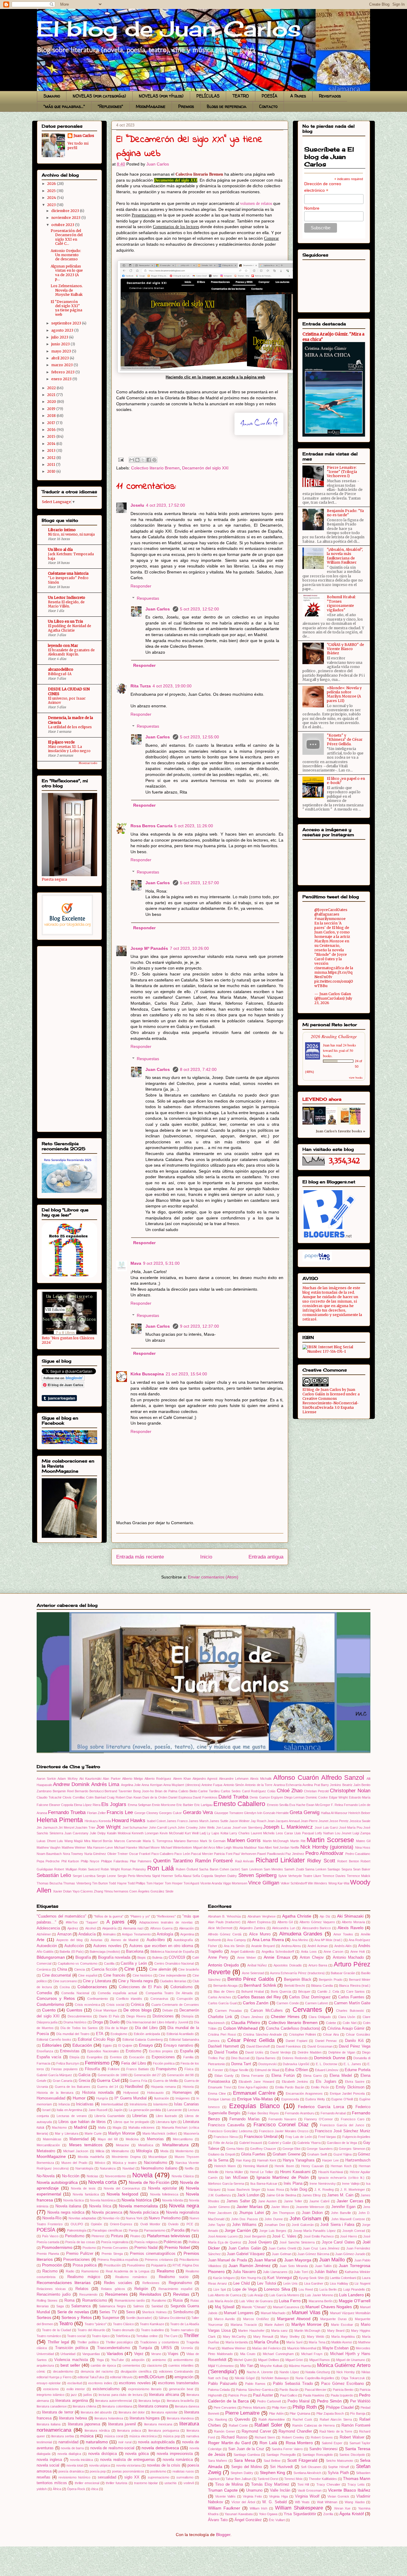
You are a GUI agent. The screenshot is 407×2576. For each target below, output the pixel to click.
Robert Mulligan (66, 1869)
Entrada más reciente (140, 1557)
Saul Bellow (272, 2461)
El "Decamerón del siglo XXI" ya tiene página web (66, 308)
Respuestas (148, 598)
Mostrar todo (88, 763)
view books (356, 1077)
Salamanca (81, 2306)
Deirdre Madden (310, 2052)
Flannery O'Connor (319, 2119)
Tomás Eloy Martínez (270, 2484)
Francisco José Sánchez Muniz (343, 2131)
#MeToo (72, 1922)
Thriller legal (58, 2342)
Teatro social (76, 2336)
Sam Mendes (273, 1869)
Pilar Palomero (141, 1861)
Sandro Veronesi (324, 2449)
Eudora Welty (315, 2099)
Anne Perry (218, 1957)
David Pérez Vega (355, 2046)
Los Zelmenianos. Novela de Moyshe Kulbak (67, 290)
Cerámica (44, 1969)
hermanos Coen (125, 1891)
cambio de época (103, 2365)
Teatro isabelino (152, 2330)
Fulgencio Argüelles (356, 2137)
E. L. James (352, 2064)
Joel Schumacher (135, 1827)
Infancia (64, 2104)
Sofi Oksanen (311, 2467)
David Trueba (233, 1797)
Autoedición (47, 1946)
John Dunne (274, 2219)
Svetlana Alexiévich (307, 2473)
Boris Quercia (281, 1991)
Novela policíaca (144, 2212)
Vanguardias (91, 2354)
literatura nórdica (97, 2430)
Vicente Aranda (211, 1883)
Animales (109, 1934)
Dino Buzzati (240, 2058)
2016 (52, 430)
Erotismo (133, 2051)
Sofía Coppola (203, 1876)
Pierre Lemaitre (242, 2413)
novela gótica (137, 2454)
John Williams (244, 2225)
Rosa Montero (299, 2443)
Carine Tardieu (209, 1791)
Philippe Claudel (340, 2408)
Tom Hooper (174, 1883)
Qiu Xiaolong (218, 2419)
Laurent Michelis (263, 1833)
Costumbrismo (50, 2004)
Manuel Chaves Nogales (329, 2307)
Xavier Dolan (62, 1891)
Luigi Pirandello (354, 2289)
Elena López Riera (87, 1805)
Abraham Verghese (262, 1916)
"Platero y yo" (140, 1916)
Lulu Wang (65, 1841)
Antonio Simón (234, 1785)
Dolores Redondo (295, 2058)
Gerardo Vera (198, 1812)
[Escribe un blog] (137, 460)
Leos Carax (285, 1833)
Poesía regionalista (115, 2242)
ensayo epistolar (49, 2383)
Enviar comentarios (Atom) (213, 1577)
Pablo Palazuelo (222, 2384)
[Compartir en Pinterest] (154, 460)
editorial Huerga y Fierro (54, 2377)
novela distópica (102, 2454)
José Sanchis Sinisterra (297, 2242)
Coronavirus (159, 1999)
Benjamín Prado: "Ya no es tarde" (345, 513)
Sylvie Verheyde (290, 1876)
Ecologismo (119, 2034)
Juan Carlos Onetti (282, 2248)
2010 (52, 471)
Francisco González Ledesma (230, 2131)
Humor (79, 2098)
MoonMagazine (151, 106)
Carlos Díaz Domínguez (310, 1997)
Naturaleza (108, 2168)
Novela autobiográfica (57, 2182)
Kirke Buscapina (147, 1374)
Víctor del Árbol (243, 2502)
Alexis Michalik (261, 1779)
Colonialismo (181, 1987)
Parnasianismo (155, 2230)
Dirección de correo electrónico (323, 187)
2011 (52, 464)
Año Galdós (45, 1952)
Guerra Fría (138, 2081)
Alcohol (90, 1928)
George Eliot (291, 2149)
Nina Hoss (363, 1847)
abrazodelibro (61, 669)
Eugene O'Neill (342, 2099)
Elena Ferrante (253, 2076)
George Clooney (146, 1813)
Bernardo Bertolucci (89, 1791)
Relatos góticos (113, 2289)
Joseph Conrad (354, 2231)
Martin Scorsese (330, 1840)
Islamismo (160, 2104)
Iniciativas (85, 2104)
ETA (100, 2034)
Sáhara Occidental (172, 2318)
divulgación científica (136, 2371)
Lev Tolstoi (267, 2283)
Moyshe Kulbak (271, 2366)
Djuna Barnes (266, 2058)
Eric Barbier (185, 1805)
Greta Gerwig (305, 1812)
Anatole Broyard (263, 1946)
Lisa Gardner (314, 2283)
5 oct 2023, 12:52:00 (199, 609)
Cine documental (57, 1975)
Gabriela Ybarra (309, 2143)
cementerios (131, 2365)
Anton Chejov (312, 1957)
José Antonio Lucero (223, 2236)
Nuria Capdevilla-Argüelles (315, 2378)
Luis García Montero (284, 2295)
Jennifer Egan (344, 2207)
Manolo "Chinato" (254, 2307)
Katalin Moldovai (119, 1833)
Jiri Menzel (66, 1827)
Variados (115, 2354)
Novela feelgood (122, 2194)
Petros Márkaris (254, 2408)
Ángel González (248, 2520)
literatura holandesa (109, 2418)
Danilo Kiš (354, 2041)
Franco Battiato (138, 2069)
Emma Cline (217, 2093)
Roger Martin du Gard (229, 2443)
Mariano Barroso (186, 1841)
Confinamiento (98, 1999)
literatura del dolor (132, 2412)
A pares (115, 1922)
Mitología (144, 2151)
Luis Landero (351, 2295)
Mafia (102, 2127)
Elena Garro (313, 2076)
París (195, 2230)
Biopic (142, 1957)
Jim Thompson (283, 2213)
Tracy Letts (356, 2484)
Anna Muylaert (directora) (182, 1785)
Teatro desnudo (123, 2330)
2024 (52, 198)
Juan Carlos (158, 609)
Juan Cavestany (76, 1833)
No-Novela (46, 2176)
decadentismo (63, 2371)
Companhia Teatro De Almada (169, 1993)
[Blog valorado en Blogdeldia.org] (67, 915)
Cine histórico (143, 1975)
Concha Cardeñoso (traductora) (293, 2028)
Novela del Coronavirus (122, 2188)
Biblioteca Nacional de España (172, 1952)
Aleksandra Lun (284, 1928)
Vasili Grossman (310, 2490)
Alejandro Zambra (252, 1928)
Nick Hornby (346, 2372)
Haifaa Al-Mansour (334, 1813)
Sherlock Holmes (154, 2312)
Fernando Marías (244, 2119)
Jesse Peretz (339, 1821)
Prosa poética (85, 2265)
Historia (188, 2087)
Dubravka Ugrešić (296, 2064)
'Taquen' (92, 1922)
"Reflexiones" (110, 106)
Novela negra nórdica (66, 2212)
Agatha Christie (297, 1916)
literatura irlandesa (180, 2418)
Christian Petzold (316, 1791)
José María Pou (351, 1827)
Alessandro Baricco (317, 1928)
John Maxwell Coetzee (348, 2219)
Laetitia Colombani (343, 2278)
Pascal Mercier (202, 1854)
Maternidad (79, 2139)
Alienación (186, 1928)
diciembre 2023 (66, 211)
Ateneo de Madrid (125, 1940)
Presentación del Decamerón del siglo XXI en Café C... (67, 237)
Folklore (114, 2069)
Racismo (50, 2271)
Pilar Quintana (300, 2413)
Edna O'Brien (296, 2070)
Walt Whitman (327, 2502)
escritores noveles (135, 2383)
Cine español (88, 1975)
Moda (164, 2151)
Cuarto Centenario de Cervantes (175, 2005)
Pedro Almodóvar (324, 1853)
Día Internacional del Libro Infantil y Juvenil (157, 2022)
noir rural (125, 2442)
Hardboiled (134, 2087)
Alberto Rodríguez (158, 1779)
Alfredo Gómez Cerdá (225, 1934)
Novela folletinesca (164, 2194)
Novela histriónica (103, 2200)
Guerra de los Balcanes (73, 2087)
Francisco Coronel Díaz (281, 2125)
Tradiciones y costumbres (160, 2342)
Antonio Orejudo (223, 1965)
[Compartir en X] (143, 460)
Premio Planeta (48, 2254)
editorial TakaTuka (91, 2377)
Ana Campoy (236, 1940)
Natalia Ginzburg (318, 2372)
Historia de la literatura (55, 2093)
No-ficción (71, 2176)
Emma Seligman (139, 1805)
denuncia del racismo (97, 2371)
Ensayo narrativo (178, 2045)
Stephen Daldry (226, 1876)
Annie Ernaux (277, 1957)
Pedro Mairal (299, 2401)
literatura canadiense (52, 2406)
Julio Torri (301, 2272)
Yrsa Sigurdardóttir (300, 2514)
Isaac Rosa (275, 2190)
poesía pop (98, 2471)
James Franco (177, 1821)
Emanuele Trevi (220, 2087)
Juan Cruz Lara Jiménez (321, 2248)
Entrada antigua (266, 1557)
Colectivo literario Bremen (155, 468)
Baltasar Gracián (343, 1973)
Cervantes (307, 2010)
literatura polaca (129, 2430)
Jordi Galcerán (303, 2225)
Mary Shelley (290, 2337)
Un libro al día (60, 549)
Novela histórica (137, 2200)
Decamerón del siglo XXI (205, 468)
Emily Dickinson (350, 2087)
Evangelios (95, 2057)
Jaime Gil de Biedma (281, 2195)
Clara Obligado (320, 2017)
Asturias (97, 1940)
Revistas (181, 2294)
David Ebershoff (258, 2046)
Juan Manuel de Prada (227, 2260)
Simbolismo (183, 2312)
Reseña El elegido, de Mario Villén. (66, 604)
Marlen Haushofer (251, 2331)
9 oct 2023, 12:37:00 (199, 1326)
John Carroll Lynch (163, 1827)
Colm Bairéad (96, 1797)
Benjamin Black (298, 1980)
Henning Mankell (255, 2166)
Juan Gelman (281, 2254)
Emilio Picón (320, 2087)
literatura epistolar (164, 2412)
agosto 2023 (63, 330)
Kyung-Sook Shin (311, 2278)
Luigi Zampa (361, 1833)
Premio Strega (112, 2254)
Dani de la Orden (155, 1797)
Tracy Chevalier (328, 2484)
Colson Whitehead (241, 2028)
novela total (75, 2465)
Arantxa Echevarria (288, 1785)
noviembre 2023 (66, 218)
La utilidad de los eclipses (70, 727)
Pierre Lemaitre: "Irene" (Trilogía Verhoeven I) (342, 472)
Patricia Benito (343, 2390)
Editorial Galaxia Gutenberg (143, 2040)
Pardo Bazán (289, 2390)
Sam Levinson (252, 1869)
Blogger (223, 2535)
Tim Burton (100, 1883)
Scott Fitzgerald (302, 2460)
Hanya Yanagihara (299, 2160)
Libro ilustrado (166, 2116)
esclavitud (75, 2383)
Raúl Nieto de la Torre (336, 2431)
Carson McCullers (267, 2011)
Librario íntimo (62, 530)
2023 (52, 205)
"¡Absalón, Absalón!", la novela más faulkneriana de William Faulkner (345, 556)
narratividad (68, 2442)
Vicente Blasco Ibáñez (349, 2490)
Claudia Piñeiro (246, 2023)
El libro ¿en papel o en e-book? (346, 781)
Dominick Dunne (330, 2058)
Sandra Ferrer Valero (287, 2449)
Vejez (139, 2354)
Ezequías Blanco (254, 2106)
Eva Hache (297, 1805)
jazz (74, 2395)
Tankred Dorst (268, 2479)
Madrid (80, 2127)
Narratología (84, 2168)
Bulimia (157, 1957)
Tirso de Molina (229, 2484)
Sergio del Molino (247, 2467)
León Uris (291, 2283)
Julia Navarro (244, 2272)
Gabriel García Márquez (54, 2075)
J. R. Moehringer (353, 2190)
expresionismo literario (145, 2389)
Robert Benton (348, 1861)
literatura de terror (58, 2412)
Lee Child (241, 2283)
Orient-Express (121, 2224)
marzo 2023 (62, 365)
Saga (60, 2306)
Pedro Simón (329, 2401)
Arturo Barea (318, 1965)
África (57, 2489)
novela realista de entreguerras (128, 2460)
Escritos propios (161, 2051)
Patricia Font (223, 1854)
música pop (171, 2436)
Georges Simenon (352, 2149)
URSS (167, 2348)
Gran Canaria (63, 2081)
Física (189, 2069)
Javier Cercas (350, 2201)
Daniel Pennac (326, 2041)
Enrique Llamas (219, 2099)
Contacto (268, 106)
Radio (70, 2271)
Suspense (111, 2318)
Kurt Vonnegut (279, 2278)
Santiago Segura (340, 1869)
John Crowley (188, 1827)
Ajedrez (73, 1928)
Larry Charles (240, 1833)
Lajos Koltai (220, 1833)
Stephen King (273, 2473)
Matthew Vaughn (49, 1847)
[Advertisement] (69, 1038)
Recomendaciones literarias (64, 2283)
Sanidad (157, 2306)
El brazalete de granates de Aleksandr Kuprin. (71, 652)
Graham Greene (286, 2154)
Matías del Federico (267, 2348)
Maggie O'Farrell (355, 2301)
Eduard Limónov (327, 2070)
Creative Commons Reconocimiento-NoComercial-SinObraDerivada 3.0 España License (331, 1405)
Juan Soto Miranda (294, 2266)
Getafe (42, 2081)
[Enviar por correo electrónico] (132, 460)
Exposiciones (163, 2057)
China (62, 1969)
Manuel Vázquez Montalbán (350, 2313)
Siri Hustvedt (281, 2467)
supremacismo (159, 2477)
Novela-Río (52, 2218)
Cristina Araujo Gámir (346, 2028)
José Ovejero (260, 2242)
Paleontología (77, 2230)
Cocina (65, 1987)
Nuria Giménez (95, 1854)
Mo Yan (247, 2366)
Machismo (59, 2127)
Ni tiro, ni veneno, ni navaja (71, 534)
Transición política (72, 2348)
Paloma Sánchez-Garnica (255, 2390)
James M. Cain (340, 2195)
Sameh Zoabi (294, 1869)
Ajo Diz (325, 1916)
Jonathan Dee (275, 2225)
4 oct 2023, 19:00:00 (172, 686)
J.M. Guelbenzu (219, 2195)
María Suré (294, 2342)
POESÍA (269, 96)
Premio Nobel (177, 2247)
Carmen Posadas (229, 2011)
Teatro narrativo (182, 2330)
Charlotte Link (220, 2017)
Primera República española (118, 2260)
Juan (326, 1045)
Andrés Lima (105, 1784)
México (100, 2163)
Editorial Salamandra (184, 2040)
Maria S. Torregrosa (158, 1841)
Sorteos (44, 2317)
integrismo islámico (51, 2395)
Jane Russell (98, 2110)
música (87, 2436)
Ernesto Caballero (239, 1804)
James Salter (238, 2201)
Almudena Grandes (301, 1934)
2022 (52, 388)
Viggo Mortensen (235, 1883)
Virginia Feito (252, 2496)
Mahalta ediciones (142, 2127)
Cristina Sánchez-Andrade (262, 2034)
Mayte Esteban (335, 2348)
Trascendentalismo (114, 2348)
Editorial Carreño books (54, 2040)
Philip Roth (305, 2407)
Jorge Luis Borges (273, 2231)
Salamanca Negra (112, 2306)
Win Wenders (317, 1883)
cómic (41, 2371)
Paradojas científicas (107, 2230)
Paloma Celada (219, 2390)
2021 (52, 395)
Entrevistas (70, 2051)
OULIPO (77, 2224)
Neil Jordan (281, 1847)
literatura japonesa (84, 2424)
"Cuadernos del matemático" (62, 1916)
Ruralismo (159, 2300)
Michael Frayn (312, 2354)
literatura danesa (187, 2406)
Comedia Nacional (75, 1993)
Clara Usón (347, 2017)
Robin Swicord (89, 1869)
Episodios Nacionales (103, 2051)
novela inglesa (49, 2460)
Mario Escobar (342, 2325)
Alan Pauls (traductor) (224, 1922)
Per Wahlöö (360, 2401)
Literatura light (166, 2122)
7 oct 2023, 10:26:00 (189, 948)
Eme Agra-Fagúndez (253, 2087)
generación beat (181, 2389)
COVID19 (177, 1957)
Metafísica (146, 2145)
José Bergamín (255, 2236)
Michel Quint (243, 2360)
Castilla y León (134, 1963)
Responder (141, 586)
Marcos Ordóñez (256, 2319)
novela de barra (72, 2448)
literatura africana (164, 2395)
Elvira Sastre (355, 2082)
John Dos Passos (245, 2219)
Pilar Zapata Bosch (330, 2413)
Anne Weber (247, 1957)
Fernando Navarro (282, 2119)
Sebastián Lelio (54, 1875)
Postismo (89, 2248)
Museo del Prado (74, 2163)
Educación (82, 2045)
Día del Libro (146, 2028)
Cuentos (74, 2010)
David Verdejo (281, 2052)
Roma (69, 2300)
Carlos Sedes (231, 1791)
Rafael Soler (268, 2425)
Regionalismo (180, 2283)
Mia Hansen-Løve (100, 1847)
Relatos (82, 2289)
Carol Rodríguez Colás (259, 1791)
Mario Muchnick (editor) (160, 2133)
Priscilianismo (189, 2260)
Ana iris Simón (234, 1946)
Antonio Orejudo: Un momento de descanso (66, 255)
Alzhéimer (44, 1934)
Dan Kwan (134, 1797)
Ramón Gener (224, 2431)
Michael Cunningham (278, 2354)
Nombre (312, 208)
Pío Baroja (358, 2413)
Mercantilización (48, 2145)
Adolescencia (48, 1928)
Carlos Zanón (256, 2003)
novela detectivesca (160, 2448)
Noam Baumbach (49, 1854)
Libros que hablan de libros (82, 2122)
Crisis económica (87, 2005)
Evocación (137, 2057)
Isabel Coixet (156, 1821)
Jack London (248, 2195)
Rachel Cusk (302, 2419)
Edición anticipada (147, 2034)
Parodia (178, 2230)
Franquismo (166, 2069)
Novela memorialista (138, 2206)
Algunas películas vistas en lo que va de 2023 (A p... (67, 273)
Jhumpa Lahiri (251, 2213)
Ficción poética (164, 2063)
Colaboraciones (92, 1987)
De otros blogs (137, 2010)
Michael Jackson (76, 2151)
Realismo (166, 2271)
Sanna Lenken (316, 1869)
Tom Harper (155, 1883)
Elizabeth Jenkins (295, 2082)
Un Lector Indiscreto (67, 597)
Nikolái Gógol (245, 2378)
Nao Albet (265, 1847)
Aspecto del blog (69, 1940)
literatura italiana (49, 2424)
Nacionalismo (156, 2163)
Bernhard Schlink (260, 1985)
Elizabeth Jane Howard (256, 2082)
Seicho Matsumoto (340, 2461)
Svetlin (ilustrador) (139, 2318)
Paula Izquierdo (342, 2395)
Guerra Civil (108, 2080)
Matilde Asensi (342, 2342)
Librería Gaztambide (110, 2116)
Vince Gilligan (264, 1883)
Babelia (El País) (72, 1952)
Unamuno (254, 2490)
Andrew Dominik (71, 1784)
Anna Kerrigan (152, 1785)
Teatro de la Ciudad (56, 2330)
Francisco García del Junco (342, 2125)
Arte (41, 1940)
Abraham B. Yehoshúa (224, 1916)
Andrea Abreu (291, 1946)
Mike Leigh (224, 1847)
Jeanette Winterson (310, 2207)
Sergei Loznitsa (84, 1876)
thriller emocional (87, 2483)
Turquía (145, 2348)
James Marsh (199, 1821)
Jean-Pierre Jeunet (314, 1821)
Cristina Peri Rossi (222, 2034)
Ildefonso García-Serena (226, 2184)
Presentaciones (77, 2260)
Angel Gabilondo (243, 1952)
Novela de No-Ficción (149, 2182)
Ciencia (80, 1969)
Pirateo (135, 2236)
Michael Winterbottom (176, 1847)
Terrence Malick (359, 1876)
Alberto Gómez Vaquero (317, 1922)
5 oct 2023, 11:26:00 (194, 826)
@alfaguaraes (327, 914)
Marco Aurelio (225, 2319)
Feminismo (97, 2063)
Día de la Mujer (116, 2028)
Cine (129, 1969)
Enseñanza (45, 2051)
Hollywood (131, 2093)
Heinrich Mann (225, 2166)
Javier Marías (250, 2207)
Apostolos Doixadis (288, 1965)
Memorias (155, 2139)
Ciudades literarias (173, 1981)
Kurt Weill (192, 1833)
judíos (88, 2395)
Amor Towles (343, 1934)
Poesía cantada (48, 2242)
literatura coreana (153, 2406)
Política (194, 2242)
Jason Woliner (239, 1821)
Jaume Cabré (319, 2201)
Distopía (187, 2016)
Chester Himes (285, 2017)
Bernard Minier (360, 1980)
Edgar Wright (338, 1797)
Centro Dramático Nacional (174, 1963)
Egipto (107, 2045)
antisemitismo (183, 2360)
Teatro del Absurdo (91, 2330)
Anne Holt (358, 1952)
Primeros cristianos (159, 2260)
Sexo (131, 2312)
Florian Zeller (96, 1813)
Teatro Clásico (123, 2324)
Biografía (83, 1957)
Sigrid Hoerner (163, 1876)
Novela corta (102, 2182)
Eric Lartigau (203, 1805)
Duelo (115, 2022)
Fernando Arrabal (333, 2113)
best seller (70, 2365)
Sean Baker (362, 1869)
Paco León (182, 1854)
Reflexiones (151, 2283)
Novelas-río (111, 2218)
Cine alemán (160, 1969)
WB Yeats (302, 2502)
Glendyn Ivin (253, 1813)
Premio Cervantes (115, 2248)
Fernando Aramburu (300, 2113)
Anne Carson (333, 1952)
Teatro (66, 2324)
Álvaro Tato (218, 2520)
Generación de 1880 (113, 2075)
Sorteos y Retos (76, 2317)
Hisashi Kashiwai (331, 2172)
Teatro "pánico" (96, 2324)
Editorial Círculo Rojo (96, 2040)
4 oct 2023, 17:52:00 (166, 505)
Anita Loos (309, 1952)
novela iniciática (82, 2460)
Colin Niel (349, 2023)
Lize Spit (220, 2289)
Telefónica (123, 2336)
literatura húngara (145, 2418)
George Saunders (320, 2149)
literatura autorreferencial (114, 2401)
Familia (188, 2057)
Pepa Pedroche (48, 1861)
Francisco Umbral (261, 2136)
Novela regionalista (182, 2212)
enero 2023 (62, 379)
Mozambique (158, 2157)
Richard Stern (265, 2437)
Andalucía (87, 1934)
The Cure (171, 2336)
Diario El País (109, 2016)
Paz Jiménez (295, 1854)
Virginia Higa (278, 2496)
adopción (138, 2360)
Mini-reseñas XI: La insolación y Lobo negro (69, 749)
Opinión (96, 2224)
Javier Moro (280, 2207)
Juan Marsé (265, 2260)
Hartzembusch (358, 2160)
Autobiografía (183, 1940)
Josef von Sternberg (247, 1827)
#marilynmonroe (330, 919)
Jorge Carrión (238, 2230)
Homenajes (182, 2093)
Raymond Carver (256, 2431)
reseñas (44, 2477)
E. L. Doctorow (327, 2064)
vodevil (189, 2483)
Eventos (116, 2057)
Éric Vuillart (277, 2520)
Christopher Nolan (350, 1791)
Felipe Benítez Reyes (263, 2113)
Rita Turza (141, 686)
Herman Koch (341, 2166)
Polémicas (173, 2242)
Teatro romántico (49, 2336)
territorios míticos (52, 2483)
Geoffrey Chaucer (263, 2149)
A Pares (298, 96)
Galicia (84, 2075)
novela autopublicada (156, 2442)
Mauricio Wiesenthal (302, 2348)
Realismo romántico (131, 2277)
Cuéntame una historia (68, 573)
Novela (142, 2175)
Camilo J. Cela (328, 1991)
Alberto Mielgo (133, 1779)
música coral (114, 2436)
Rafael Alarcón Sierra (336, 2419)
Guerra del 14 (108, 2087)
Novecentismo (115, 2176)
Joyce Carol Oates (338, 2242)
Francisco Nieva (226, 2137)
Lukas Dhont (46, 1841)
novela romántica (178, 2460)
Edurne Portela (358, 2070)
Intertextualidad (112, 2104)
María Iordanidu (237, 2342)
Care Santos (356, 1991)
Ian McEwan (236, 2178)
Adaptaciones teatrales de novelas (166, 1922)
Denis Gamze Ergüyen (266, 1797)
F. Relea (337, 1805)
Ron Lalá (160, 1868)
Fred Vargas (327, 2137)
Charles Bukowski (350, 2011)
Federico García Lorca (321, 2107)
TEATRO (241, 96)
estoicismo (51, 2389)
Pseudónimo (136, 2265)
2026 (52, 184)
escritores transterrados (178, 2383)
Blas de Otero (224, 1991)
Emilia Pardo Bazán (290, 2087)
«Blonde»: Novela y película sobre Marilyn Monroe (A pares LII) (344, 694)
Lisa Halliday (339, 2283)
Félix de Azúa (223, 2143)
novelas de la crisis (164, 2465)
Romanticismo (95, 2300)
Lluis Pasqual (304, 1833)
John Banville (341, 2213)
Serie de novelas (73, 2312)
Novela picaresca (107, 2212)
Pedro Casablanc (358, 1854)
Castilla (109, 1963)
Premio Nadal (146, 2248)
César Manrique (105, 2010)
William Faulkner (224, 2508)
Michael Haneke (126, 1847)
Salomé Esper (332, 2443)
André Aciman (318, 1946)
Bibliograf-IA (60, 674)
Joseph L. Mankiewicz (288, 1827)
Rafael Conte (238, 2425)
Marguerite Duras (334, 2319)
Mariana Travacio (244, 2325)
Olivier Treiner (118, 1854)
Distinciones (163, 2016)
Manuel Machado (273, 2313)
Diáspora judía (47, 2022)
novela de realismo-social (112, 2448)
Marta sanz (279, 2331)
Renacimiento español (175, 2289)
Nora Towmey (73, 1854)
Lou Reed (306, 2289)
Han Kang (243, 2160)
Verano (156, 2354)
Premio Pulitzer (80, 2254)
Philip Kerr (279, 2408)
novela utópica (100, 2465)
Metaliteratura (175, 2145)
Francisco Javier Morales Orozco (284, 2131)
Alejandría (109, 1928)
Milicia (100, 2151)
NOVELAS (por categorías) (99, 96)
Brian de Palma (166, 1791)
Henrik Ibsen (284, 2166)
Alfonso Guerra (161, 1928)
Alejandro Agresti (205, 1779)
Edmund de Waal (267, 2070)
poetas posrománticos (128, 2471)
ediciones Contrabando (176, 2371)
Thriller (191, 2335)
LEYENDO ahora (322, 1099)
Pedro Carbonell (269, 2401)
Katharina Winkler (358, 2272)
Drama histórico (75, 2022)
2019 (52, 409)
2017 (52, 423)
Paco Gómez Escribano (342, 2384)
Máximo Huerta (300, 2366)
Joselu (137, 505)
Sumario (52, 96)
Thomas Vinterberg (77, 1883)
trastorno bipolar (146, 2483)
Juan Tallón (323, 2266)
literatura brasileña (180, 2401)
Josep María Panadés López (314, 2231)
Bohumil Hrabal (253, 1991)
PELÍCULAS (208, 96)
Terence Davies (334, 1876)
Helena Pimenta (60, 1820)
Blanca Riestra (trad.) (355, 1986)
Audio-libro (156, 1940)
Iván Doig (299, 2190)
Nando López (289, 2372)
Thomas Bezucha (49, 1883)
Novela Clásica (183, 2176)
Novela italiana (68, 2206)
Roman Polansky (133, 1869)
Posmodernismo (57, 2247)
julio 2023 (60, 337)
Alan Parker (112, 1779)
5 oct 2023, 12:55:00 (199, 737)
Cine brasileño (189, 1969)
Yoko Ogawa (268, 2514)
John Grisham (305, 2219)
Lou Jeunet (343, 1833)
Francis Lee (120, 1812)
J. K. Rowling (324, 2190)
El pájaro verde (61, 742)
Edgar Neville (239, 2070)
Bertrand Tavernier (118, 1791)
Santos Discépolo (352, 2455)
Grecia (84, 2081)
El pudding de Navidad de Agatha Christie (70, 628)
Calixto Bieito (188, 1791)
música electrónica (143, 2436)
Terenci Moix (293, 2479)
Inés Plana (293, 2184)
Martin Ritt (298, 1841)
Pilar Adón (276, 2413)
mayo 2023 (62, 351)
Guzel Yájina (342, 2154)
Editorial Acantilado (180, 2034)
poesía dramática (71, 2471)
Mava (136, 1263)
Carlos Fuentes (351, 1997)
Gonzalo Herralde (276, 1813)
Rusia (178, 2300)
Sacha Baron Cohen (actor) (220, 1869)
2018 (52, 416)
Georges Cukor (170, 1813)
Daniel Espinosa (180, 1797)
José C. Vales (284, 2236)
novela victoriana (128, 2465)
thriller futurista (116, 2483)
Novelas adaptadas (83, 2218)
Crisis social (115, 2005)
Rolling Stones (47, 2300)
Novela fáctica (73, 2200)
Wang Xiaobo (355, 2502)
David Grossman (320, 2046)
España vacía (49, 2057)
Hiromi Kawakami (295, 2172)
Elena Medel (341, 2076)
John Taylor (217, 2225)
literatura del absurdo (96, 2412)
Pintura (117, 2236)
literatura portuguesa (164, 2430)
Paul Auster (263, 2395)
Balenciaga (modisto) (105, 1952)
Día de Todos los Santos (79, 2028)
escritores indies (100, 2383)
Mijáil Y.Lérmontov (221, 2366)
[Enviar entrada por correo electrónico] (121, 459)
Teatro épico (101, 2336)
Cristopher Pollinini (303, 2034)
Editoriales (52, 2045)
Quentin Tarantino (173, 1861)
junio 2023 (61, 344)
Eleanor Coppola (61, 1805)
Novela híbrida (173, 2200)
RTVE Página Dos (186, 2265)
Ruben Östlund (187, 1869)
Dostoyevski (267, 2064)
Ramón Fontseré (214, 1861)
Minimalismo (120, 2151)
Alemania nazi (133, 1928)
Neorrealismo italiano (159, 2168)
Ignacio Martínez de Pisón (283, 2177)
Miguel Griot (294, 2360)
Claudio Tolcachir (49, 1797)
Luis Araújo (255, 2295)
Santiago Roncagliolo (318, 2455)
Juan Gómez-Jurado (350, 2254)
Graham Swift (317, 2154)
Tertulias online (147, 2336)
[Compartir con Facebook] (149, 460)
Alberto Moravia (353, 1922)
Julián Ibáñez (326, 2272)
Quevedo (242, 2419)
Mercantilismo (183, 2139)
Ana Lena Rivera (268, 1940)
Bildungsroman (51, 1957)
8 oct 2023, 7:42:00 (198, 1069)
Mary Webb (316, 2337)
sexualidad (107, 2477)
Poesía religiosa (146, 2242)
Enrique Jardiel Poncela (347, 2093)
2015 (52, 436)
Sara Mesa (244, 2460)
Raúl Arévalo (244, 1861)
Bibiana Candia (322, 1986)
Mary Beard (336, 2331)
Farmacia (44, 2063)
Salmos (139, 2306)
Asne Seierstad (253, 1973)
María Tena (317, 2342)
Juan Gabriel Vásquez (246, 2254)
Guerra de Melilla (166, 2081)
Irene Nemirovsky (323, 2184)
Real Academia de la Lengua (128, 2271)
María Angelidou (343, 2337)
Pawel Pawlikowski (271, 1854)
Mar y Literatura (67, 2133)
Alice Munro (260, 1934)
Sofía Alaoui (183, 1876)
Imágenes (183, 2098)
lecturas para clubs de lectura (121, 2395)
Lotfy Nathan (324, 1833)
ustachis (171, 2483)
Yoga (100, 2360)
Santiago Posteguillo (281, 2455)
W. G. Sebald (274, 2502)
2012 (52, 458)
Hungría (102, 2098)
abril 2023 (60, 358)
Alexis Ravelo (351, 1928)
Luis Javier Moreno (319, 2295)
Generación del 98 (180, 2075)
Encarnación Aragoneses (304, 2093)
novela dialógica (69, 2454)
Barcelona (135, 1952)
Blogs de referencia (227, 106)
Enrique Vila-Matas (255, 2099)
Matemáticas (52, 2139)
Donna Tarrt (241, 2064)
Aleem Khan (182, 1779)
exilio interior (76, 2389)
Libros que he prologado (131, 2122)
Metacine (122, 2145)
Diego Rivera (136, 2016)
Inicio (206, 1557)
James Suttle (219, 1821)
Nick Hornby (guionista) (327, 1847)
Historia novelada (98, 2093)
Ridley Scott (321, 1861)
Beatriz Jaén (351, 1785)
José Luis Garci (326, 1827)
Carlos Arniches (220, 1997)
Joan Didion (312, 2213)
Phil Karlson (70, 1861)
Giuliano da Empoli (221, 2154)
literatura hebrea (73, 2418)
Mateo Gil (363, 1841)
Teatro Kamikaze (152, 2324)
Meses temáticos (86, 2145)
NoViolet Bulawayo (275, 2378)
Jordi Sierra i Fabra (337, 2225)
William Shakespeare (299, 2508)
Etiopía (74, 2057)
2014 (52, 444)
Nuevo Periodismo (164, 2218)
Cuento (49, 2010)
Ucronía (187, 2348)
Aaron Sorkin (46, 1779)
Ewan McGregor (318, 1805)
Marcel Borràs (102, 1841)
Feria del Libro (133, 2063)
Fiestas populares (65, 2069)
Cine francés (114, 1975)
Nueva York (134, 2218)
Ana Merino (300, 1940)
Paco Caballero (162, 1854)
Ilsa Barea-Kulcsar (264, 2184)
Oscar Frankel (140, 1854)
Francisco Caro (353, 2119)
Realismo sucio (174, 2277)
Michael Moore (149, 1847)
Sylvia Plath (338, 2473)
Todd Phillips (136, 1883)
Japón (118, 2110)
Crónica (137, 2005)
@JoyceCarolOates (331, 910)
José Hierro (348, 2236)
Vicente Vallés (225, 2496)
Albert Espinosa (259, 1922)
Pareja (133, 2230)
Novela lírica (100, 2206)
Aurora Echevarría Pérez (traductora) (297, 1973)
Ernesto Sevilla (278, 1805)
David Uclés (254, 2052)
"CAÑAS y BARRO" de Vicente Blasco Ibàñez (345, 649)
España (187, 2051)
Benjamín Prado (330, 1980)
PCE (190, 2224)
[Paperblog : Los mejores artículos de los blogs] (317, 1260)
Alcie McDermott (220, 1928)
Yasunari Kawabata (239, 2514)
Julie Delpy (98, 1833)
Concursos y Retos (56, 1998)
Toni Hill (303, 2484)
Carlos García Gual (222, 2003)
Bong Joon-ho (143, 1791)
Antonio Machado (348, 1957)
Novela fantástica (86, 2194)
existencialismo (106, 2389)
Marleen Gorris (244, 1840)
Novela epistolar (163, 2188)
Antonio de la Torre (259, 1785)
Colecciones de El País (140, 1987)
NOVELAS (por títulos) (161, 96)
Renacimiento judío (54, 2294)
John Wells (207, 1827)
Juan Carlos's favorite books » (341, 1131)
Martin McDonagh (276, 1841)
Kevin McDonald (172, 1833)
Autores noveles (107, 1946)
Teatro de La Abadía (185, 2324)
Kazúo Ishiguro (224, 2278)
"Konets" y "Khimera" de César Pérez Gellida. (345, 740)
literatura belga (149, 2401)
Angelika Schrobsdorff (278, 1952)
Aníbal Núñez (257, 1965)
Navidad (128, 2168)
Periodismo (75, 2236)
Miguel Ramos (320, 2360)
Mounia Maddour (245, 1847)
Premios (186, 106)
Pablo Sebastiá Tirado (293, 2384)
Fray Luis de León (299, 2137)
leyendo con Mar (63, 645)
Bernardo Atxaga (226, 1986)
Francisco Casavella (226, 2125)
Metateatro (46, 2151)
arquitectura (45, 2365)
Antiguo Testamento (136, 1934)
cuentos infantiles (181, 2365)
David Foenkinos (205, 1797)
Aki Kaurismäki (90, 1779)
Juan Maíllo (332, 2260)
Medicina (132, 2139)
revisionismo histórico (74, 2477)
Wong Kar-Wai (339, 1883)
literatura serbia (63, 2436)
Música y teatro (125, 2163)
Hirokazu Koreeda (98, 1821)
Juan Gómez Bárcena (313, 2254)
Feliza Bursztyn (68, 2063)
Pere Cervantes (225, 2408)
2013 (52, 450)
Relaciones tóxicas (51, 2289)
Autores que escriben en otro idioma (161, 1946)
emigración (184, 2377)
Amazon (64, 1934)
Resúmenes (116, 2294)
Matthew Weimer (74, 1847)
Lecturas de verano (72, 2116)
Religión (141, 2289)
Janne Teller (293, 2201)
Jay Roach (258, 1821)
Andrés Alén (343, 1946)
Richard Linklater (280, 1860)
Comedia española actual (117, 1993)
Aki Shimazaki (350, 1916)
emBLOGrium (152, 2377)
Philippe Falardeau (115, 1861)
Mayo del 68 (108, 2139)
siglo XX (132, 2477)
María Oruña (266, 2342)
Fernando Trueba (67, 1812)
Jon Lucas (224, 1827)
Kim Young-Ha (251, 2278)
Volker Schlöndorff (294, 1883)
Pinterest (98, 2236)
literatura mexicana (158, 2424)
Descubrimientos (80, 2016)
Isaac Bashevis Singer (244, 2190)
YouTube (118, 2360)
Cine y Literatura (97, 1981)
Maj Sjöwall (225, 2307)
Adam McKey (67, 1779)
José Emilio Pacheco (319, 2236)
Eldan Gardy (224, 2076)
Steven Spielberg (257, 1875)
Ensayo (146, 2045)
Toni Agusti (191, 1883)
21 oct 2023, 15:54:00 (186, 1374)
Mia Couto (248, 2354)
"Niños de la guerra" (109, 1916)
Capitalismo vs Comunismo (78, 1963)
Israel (46, 2110)
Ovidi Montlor (150, 2224)
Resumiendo (88, 2294)
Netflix (295, 1847)
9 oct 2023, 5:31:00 (161, 1263)
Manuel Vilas (306, 2313)
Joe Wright (108, 1827)
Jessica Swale (360, 1821)
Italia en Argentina (69, 2110)
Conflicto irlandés (129, 1999)
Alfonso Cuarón (296, 1778)
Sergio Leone (106, 1876)
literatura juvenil (122, 2424)
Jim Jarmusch (47, 1827)
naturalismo (97, 2442)
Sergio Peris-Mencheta (134, 1876)
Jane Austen (267, 2201)
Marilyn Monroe (122, 2133)
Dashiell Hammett (223, 2046)
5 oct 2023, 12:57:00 (199, 883)
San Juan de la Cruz (246, 2449)
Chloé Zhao (290, 1791)
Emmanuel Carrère (254, 2093)
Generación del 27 (147, 2075)
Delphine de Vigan (342, 2052)
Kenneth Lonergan (145, 1833)
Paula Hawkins (314, 2395)
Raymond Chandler (295, 2431)
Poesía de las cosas (80, 2242)
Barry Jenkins (331, 1785)
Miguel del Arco (204, 1847)
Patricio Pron (237, 2395)
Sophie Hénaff (338, 2467)
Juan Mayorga (298, 2260)
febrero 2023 (63, 372)
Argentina (187, 1934)
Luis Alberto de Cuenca (225, 2295)
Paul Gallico (289, 2395)
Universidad (45, 2354)
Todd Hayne (118, 1883)
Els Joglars (114, 1804)
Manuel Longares (239, 2313)
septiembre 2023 (67, 323)
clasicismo (154, 2365)
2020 (52, 402)
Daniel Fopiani (296, 2041)
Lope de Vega (244, 2289)
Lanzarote (174, 2110)
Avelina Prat (311, 1785)
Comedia (44, 1993)
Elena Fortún (283, 2076)
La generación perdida (145, 2110)
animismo (159, 2360)
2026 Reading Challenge (334, 1036)
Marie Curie (93, 2133)
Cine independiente (172, 1975)
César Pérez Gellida (251, 2040)
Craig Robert (116, 1797)
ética (95, 2489)
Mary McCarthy (234, 2337)
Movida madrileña (91, 2157)
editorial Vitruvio (121, 2377)
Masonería (191, 2133)
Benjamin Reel (63, 1791)
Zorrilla (328, 2514)
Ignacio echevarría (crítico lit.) (341, 2178)
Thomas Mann (357, 2478)
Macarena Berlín (321, 2301)
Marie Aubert (274, 2325)
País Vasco (50, 2236)
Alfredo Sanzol (343, 1778)
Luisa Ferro (290, 2301)
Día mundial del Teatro (73, 2034)
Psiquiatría (159, 2265)
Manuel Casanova (286, 2307)
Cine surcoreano (65, 1981)
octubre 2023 (63, 225)
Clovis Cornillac (74, 1797)
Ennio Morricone (164, 1805)
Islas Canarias (187, 2104)
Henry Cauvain (312, 2166)
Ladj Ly (205, 1833)
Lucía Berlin (328, 2289)
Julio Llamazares (275, 2272)
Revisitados (330, 96)
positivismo (158, 2471)
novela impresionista (175, 2454)
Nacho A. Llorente (260, 2372)
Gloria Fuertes (253, 2154)
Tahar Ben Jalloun (239, 2479)
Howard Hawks (129, 1820)
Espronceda (290, 2099)
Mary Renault (263, 2337)
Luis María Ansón (221, 2301)
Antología (165, 1934)
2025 (52, 191)
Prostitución (112, 2265)
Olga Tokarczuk (353, 2378)
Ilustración (161, 2098)
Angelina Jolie (131, 1785)
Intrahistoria (138, 2104)
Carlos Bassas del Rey (259, 1997)
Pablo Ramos (255, 2384)
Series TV (108, 2312)
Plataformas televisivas (169, 2236)
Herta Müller (234, 2172)
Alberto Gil (285, 1922)
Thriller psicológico (119, 2342)
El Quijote (125, 2045)
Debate (168, 2010)
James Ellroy (312, 2195)
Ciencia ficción (104, 1969)
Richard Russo (234, 2437)
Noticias (93, 2176)
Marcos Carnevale (128, 1841)
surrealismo (185, 2477)
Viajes (173, 2354)
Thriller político (88, 2342)
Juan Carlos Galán (244, 2248)
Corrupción (185, 1999)
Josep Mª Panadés (149, 948)
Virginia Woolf (307, 2496)
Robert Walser (352, 2437)
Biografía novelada (114, 1957)
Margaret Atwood (294, 2319)
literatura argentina (72, 2401)
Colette (331, 2023)
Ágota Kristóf (352, 2514)
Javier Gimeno (219, 2207)
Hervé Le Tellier (262, 2172)
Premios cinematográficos (153, 2254)
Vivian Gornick (338, 2496)
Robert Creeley (293, 2437)
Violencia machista (71, 2360)
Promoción (52, 2265)
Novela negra (184, 2206)
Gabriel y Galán (280, 2143)
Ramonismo (90, 2271)
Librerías (140, 2116)
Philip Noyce (90, 1861)
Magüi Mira (82, 1841)
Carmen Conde (288, 2003)
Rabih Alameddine (272, 2419)
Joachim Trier (85, 1827)
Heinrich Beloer (359, 1813)
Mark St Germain (213, 1841)
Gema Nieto (235, 2149)
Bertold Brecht (295, 1986)
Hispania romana (163, 2087)
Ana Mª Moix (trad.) (328, 1940)
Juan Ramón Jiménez (250, 2266)
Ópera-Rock (76, 2489)
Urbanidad (68, 2354)
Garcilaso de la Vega (342, 2143)
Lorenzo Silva (277, 2289)
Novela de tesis (83, 2188)
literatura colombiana (117, 2406)
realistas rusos (183, 2471)
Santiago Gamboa (247, 2455)
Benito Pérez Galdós (251, 1979)
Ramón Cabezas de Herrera (313, 2425)
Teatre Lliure (312, 1876)
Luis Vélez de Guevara (256, 2301)
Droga (98, 2022)
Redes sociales (118, 2283)
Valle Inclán (280, 2490)
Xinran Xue (342, 2508)
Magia (117, 2127)
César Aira (331, 2034)
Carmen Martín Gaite (352, 2003)
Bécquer (304, 1991)
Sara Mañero (218, 2461)
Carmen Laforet (316, 2003)
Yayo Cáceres (83, 1891)
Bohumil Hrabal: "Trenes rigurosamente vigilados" (341, 603)
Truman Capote (223, 2490)
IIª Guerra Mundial (130, 2098)
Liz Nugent (362, 2283)
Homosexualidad (51, 2098)
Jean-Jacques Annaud (283, 1821)
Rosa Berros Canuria (152, 826)
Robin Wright (110, 1869)
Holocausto (155, 2093)
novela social (48, 2465)
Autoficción (74, 1946)
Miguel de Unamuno (351, 2360)
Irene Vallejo (351, 2184)
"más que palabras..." (64, 106)
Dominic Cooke (317, 1797)
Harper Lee (330, 2160)
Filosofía (92, 2069)
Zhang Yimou (103, 1891)
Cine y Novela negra (135, 1981)
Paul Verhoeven (245, 1854)
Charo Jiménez (252, 2017)
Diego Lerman (295, 1797)
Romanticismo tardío (130, 2300)
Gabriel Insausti (251, 2143)
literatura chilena (84, 2406)
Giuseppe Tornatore (229, 1813)
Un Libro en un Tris (66, 621)
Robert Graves (322, 2437)
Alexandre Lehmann (234, 1779)
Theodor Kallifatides (323, 2479)
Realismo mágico (84, 2277)
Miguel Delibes (269, 2360)
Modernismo (184, 2151)
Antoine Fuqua (212, 1785)
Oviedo (173, 2224)
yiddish (42, 2489)
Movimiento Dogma (126, 2157)
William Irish (259, 2508)
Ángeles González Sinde (156, 1891)
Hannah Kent (267, 2160)
